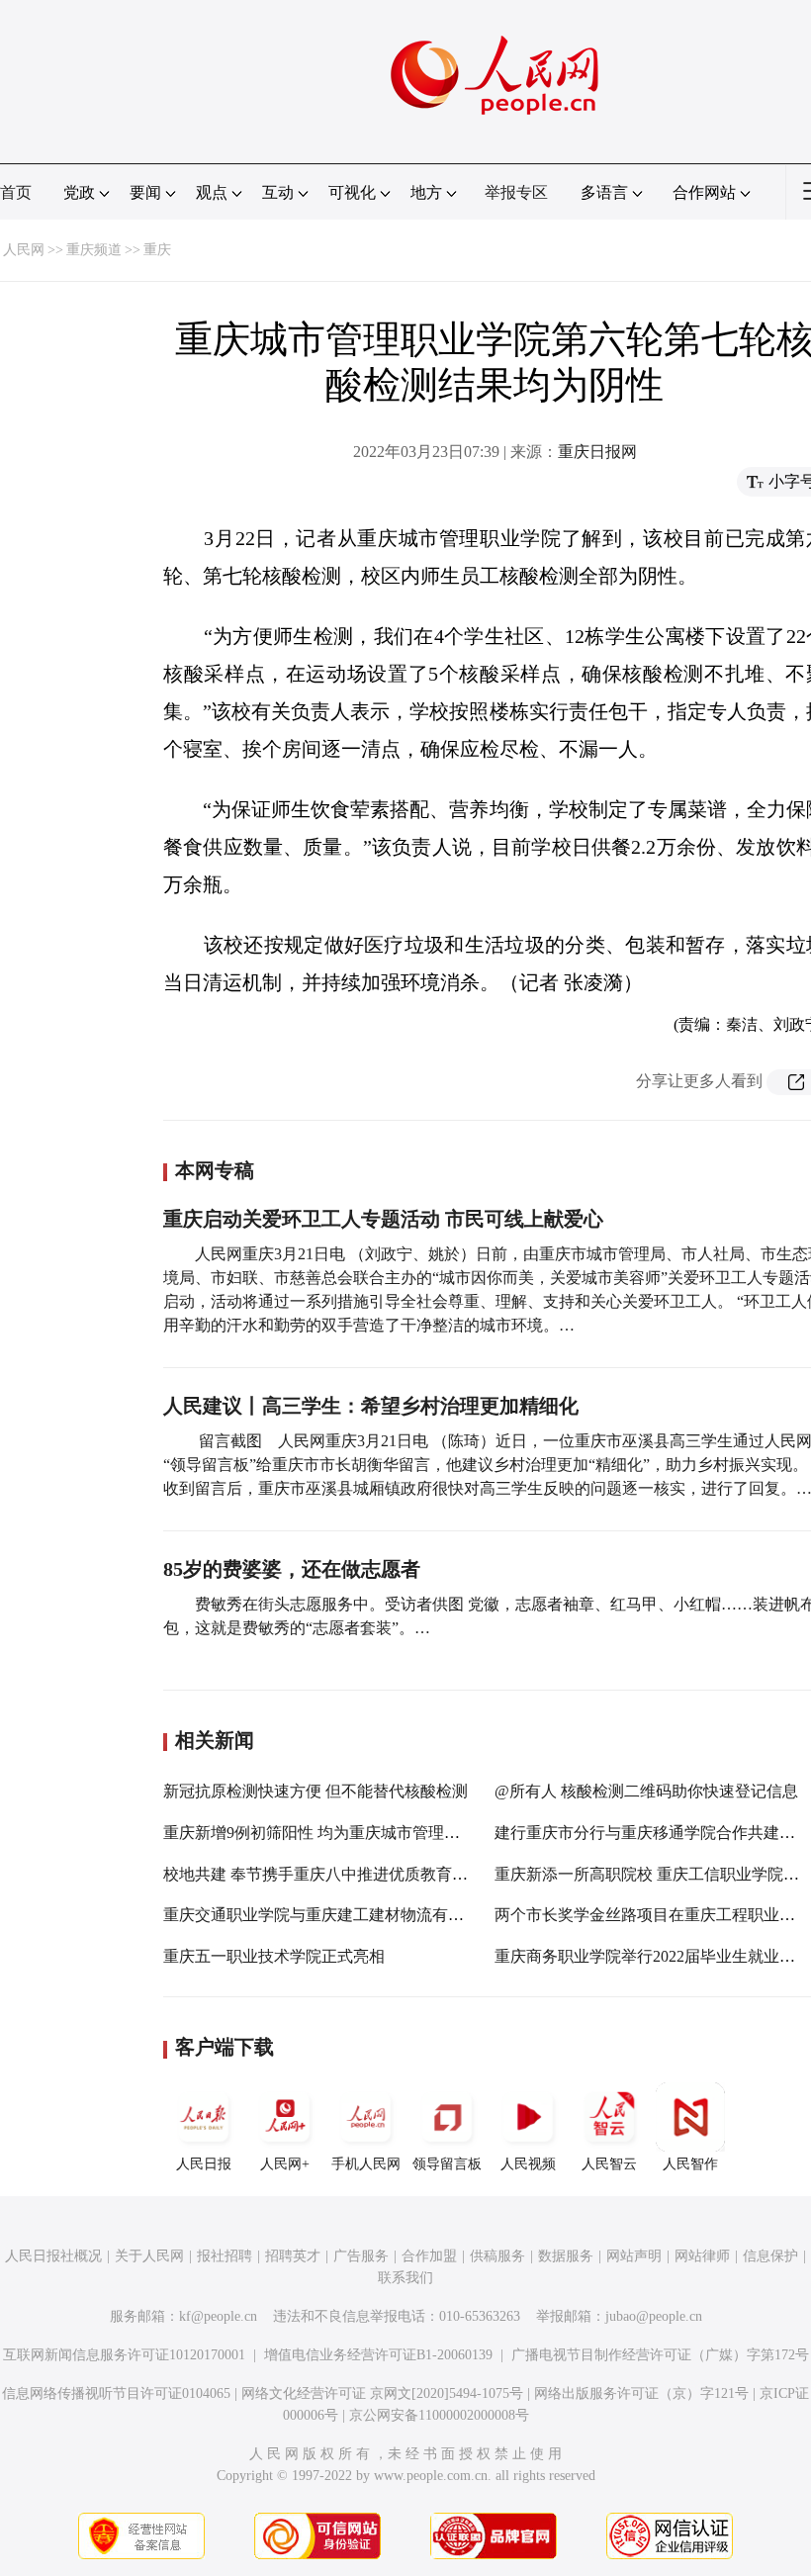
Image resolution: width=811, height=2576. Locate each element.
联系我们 (405, 2278)
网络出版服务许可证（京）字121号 (641, 2393)
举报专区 (516, 192)
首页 (16, 192)
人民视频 (528, 2164)
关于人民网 (149, 2256)
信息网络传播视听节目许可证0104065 (116, 2393)
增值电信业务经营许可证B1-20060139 (378, 2355)
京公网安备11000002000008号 (439, 2415)
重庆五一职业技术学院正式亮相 (274, 1956)
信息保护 (770, 2256)
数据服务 (566, 2256)
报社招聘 (225, 2256)
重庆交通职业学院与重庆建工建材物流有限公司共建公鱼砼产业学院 (401, 1915)
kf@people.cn (218, 2316)
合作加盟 (429, 2256)
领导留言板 (447, 2164)
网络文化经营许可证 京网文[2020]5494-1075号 (382, 2393)
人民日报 (204, 2164)
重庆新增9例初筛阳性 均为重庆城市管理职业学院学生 (351, 1833)
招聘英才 (293, 2256)
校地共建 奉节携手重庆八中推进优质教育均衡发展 (339, 1874)
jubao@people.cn (654, 2316)
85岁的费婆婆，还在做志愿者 (292, 1569)
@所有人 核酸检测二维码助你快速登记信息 (646, 1791)
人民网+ (285, 2164)
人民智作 (690, 2164)
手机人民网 (366, 2164)
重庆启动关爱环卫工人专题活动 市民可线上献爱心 (383, 1219)
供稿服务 (497, 2256)
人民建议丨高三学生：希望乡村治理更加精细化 (371, 1406)
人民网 (24, 250)
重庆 (157, 250)
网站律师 (702, 2256)
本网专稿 (215, 1170)
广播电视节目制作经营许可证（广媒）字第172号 (660, 2355)
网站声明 (634, 2256)
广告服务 (361, 2256)
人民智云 (609, 2164)
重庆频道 (94, 250)
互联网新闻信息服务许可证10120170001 (124, 2355)
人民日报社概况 (53, 2256)
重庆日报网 (597, 452)
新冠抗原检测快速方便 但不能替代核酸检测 (315, 1791)
